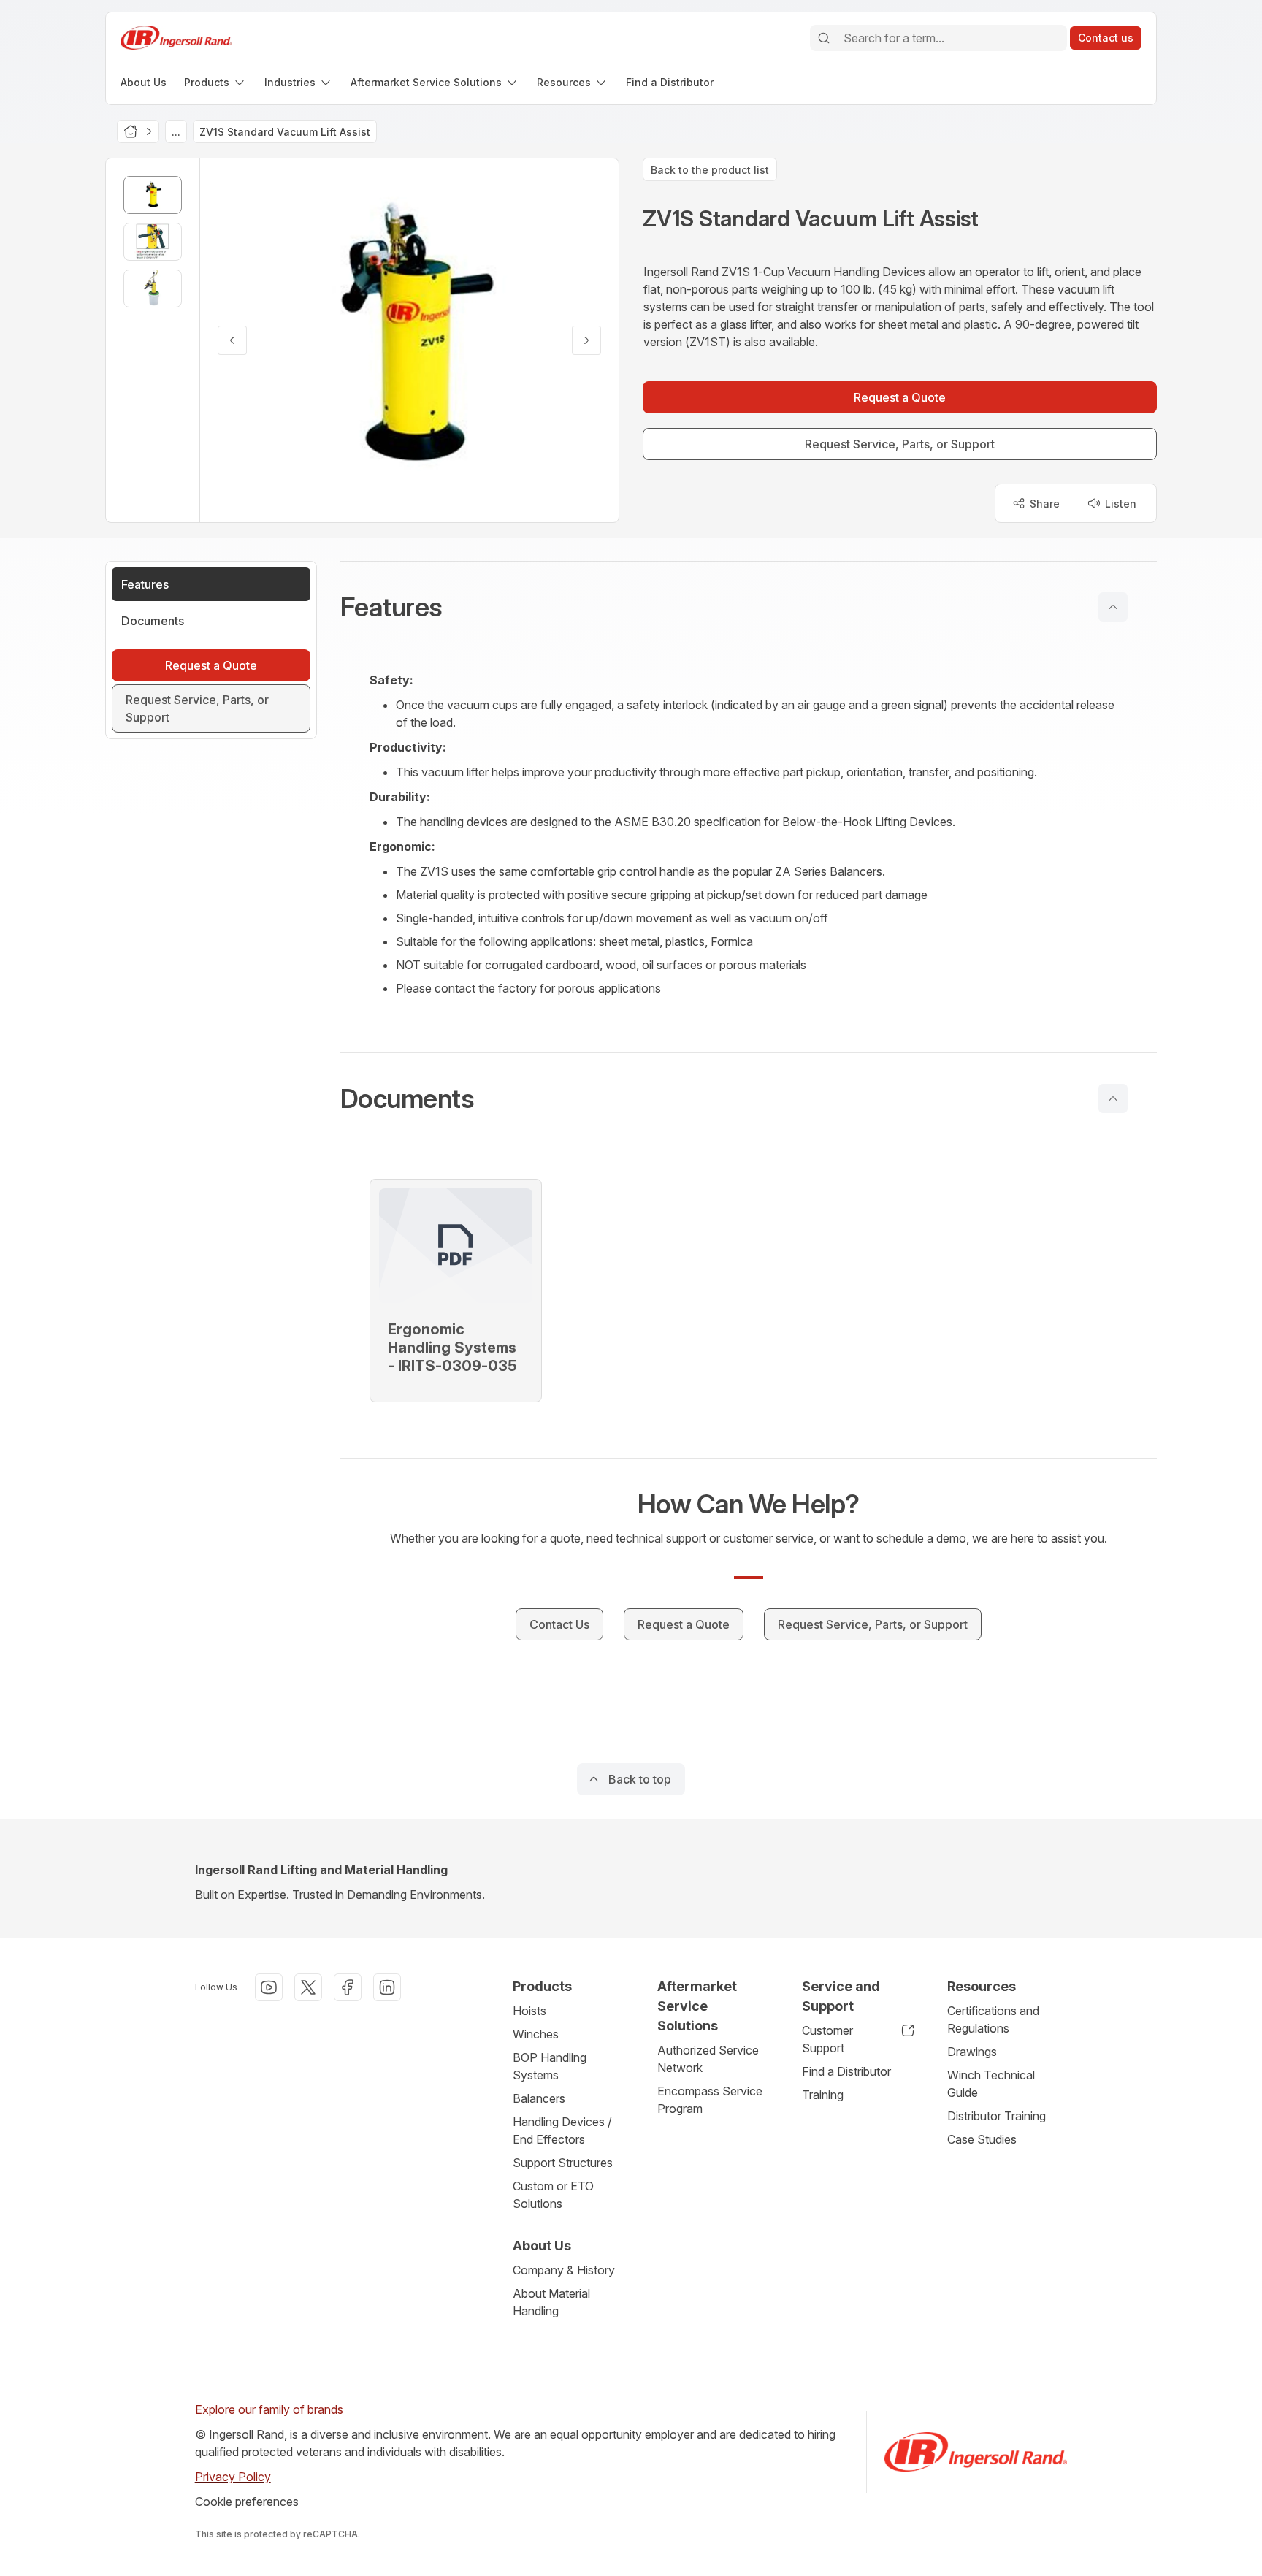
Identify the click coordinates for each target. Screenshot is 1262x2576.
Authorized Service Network (708, 2059)
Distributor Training (997, 2116)
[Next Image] (586, 340)
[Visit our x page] (308, 1987)
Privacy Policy (233, 2477)
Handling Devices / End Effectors (562, 2130)
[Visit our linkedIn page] (387, 1987)
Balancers (539, 2098)
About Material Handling (551, 2302)
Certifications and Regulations (993, 2019)
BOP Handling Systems (550, 2066)
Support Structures (563, 2163)
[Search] (824, 38)
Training (823, 2095)
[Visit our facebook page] (348, 1987)
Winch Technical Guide (991, 2084)
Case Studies (982, 2139)
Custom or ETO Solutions (553, 2195)
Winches (536, 2034)
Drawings (972, 2052)
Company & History (564, 2270)
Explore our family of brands (269, 2409)
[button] (749, 607)
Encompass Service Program (710, 2100)
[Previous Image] (232, 340)
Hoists (529, 2011)
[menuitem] (144, 82)
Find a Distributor (846, 2071)
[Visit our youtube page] (269, 1987)
